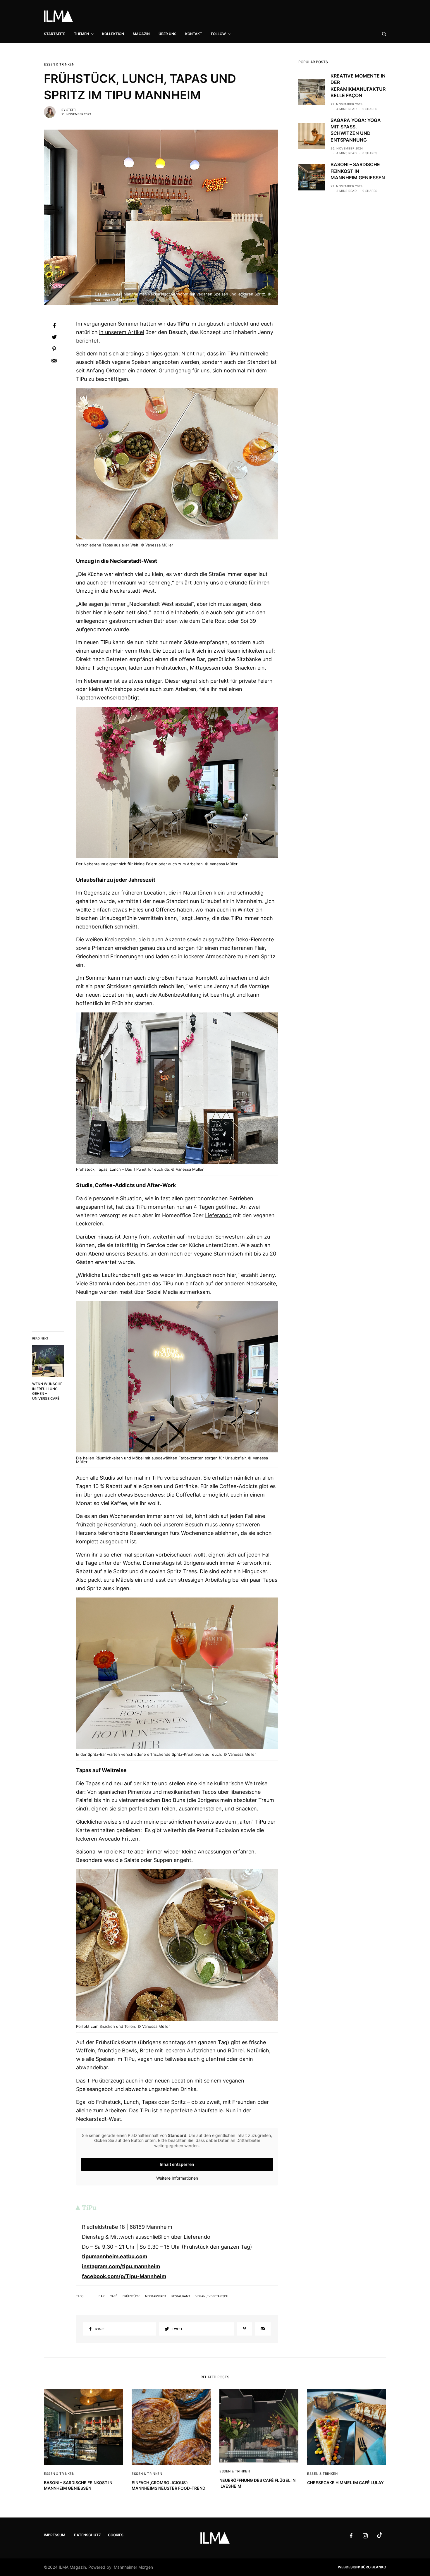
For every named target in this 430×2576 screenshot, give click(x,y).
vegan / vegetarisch (212, 2296)
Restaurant (181, 2296)
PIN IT (180, 465)
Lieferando (218, 1215)
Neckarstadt (156, 2296)
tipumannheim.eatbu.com (115, 2256)
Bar (102, 2296)
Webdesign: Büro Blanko (362, 2567)
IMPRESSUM (55, 2535)
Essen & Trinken (59, 65)
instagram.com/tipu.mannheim (121, 2266)
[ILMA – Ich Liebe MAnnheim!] (58, 16)
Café (113, 2296)
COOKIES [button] (116, 2535)
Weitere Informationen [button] (177, 2178)
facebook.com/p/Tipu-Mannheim (124, 2276)
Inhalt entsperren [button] (177, 2164)
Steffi (71, 110)
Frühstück (131, 2296)
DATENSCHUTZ (87, 2535)
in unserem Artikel (122, 332)
